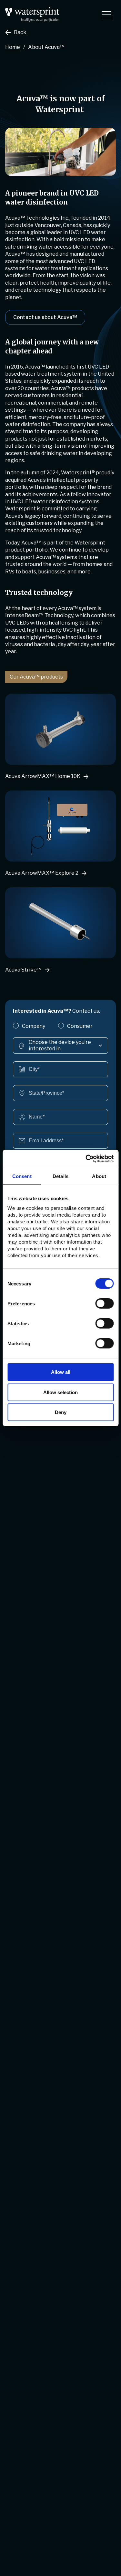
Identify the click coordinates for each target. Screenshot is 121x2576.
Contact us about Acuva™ (45, 317)
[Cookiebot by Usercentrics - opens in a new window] (86, 1159)
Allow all (61, 1372)
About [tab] (99, 1176)
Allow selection (60, 1392)
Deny (61, 1412)
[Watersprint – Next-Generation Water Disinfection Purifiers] (32, 10)
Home (13, 47)
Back (20, 32)
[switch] (104, 1303)
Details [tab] (60, 1176)
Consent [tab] (22, 1176)
